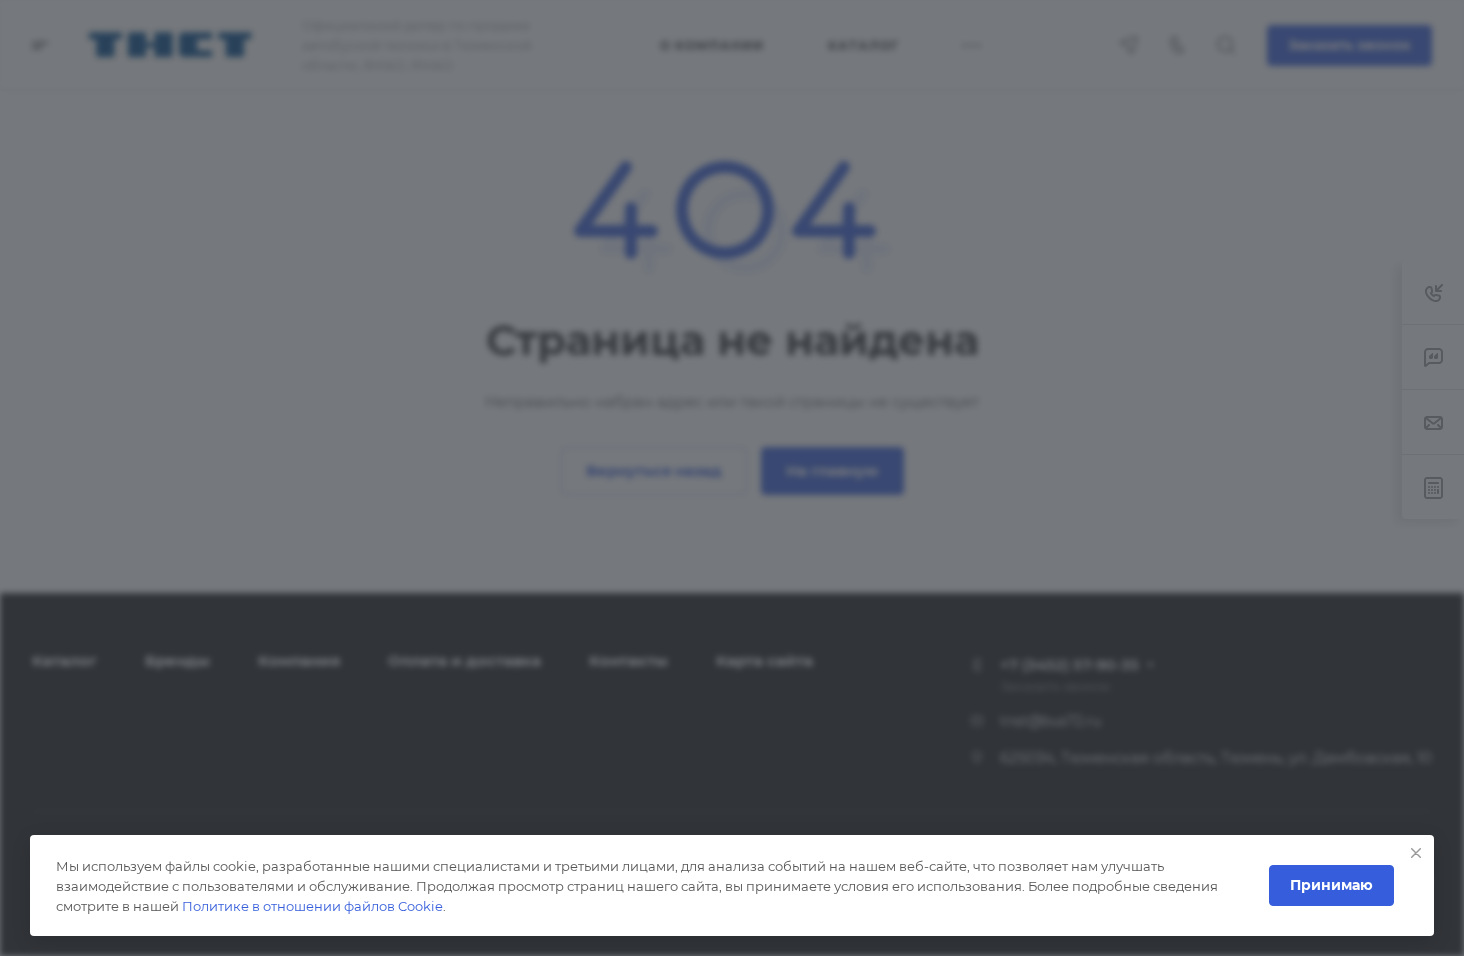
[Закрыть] (1416, 853)
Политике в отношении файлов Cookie (312, 906)
